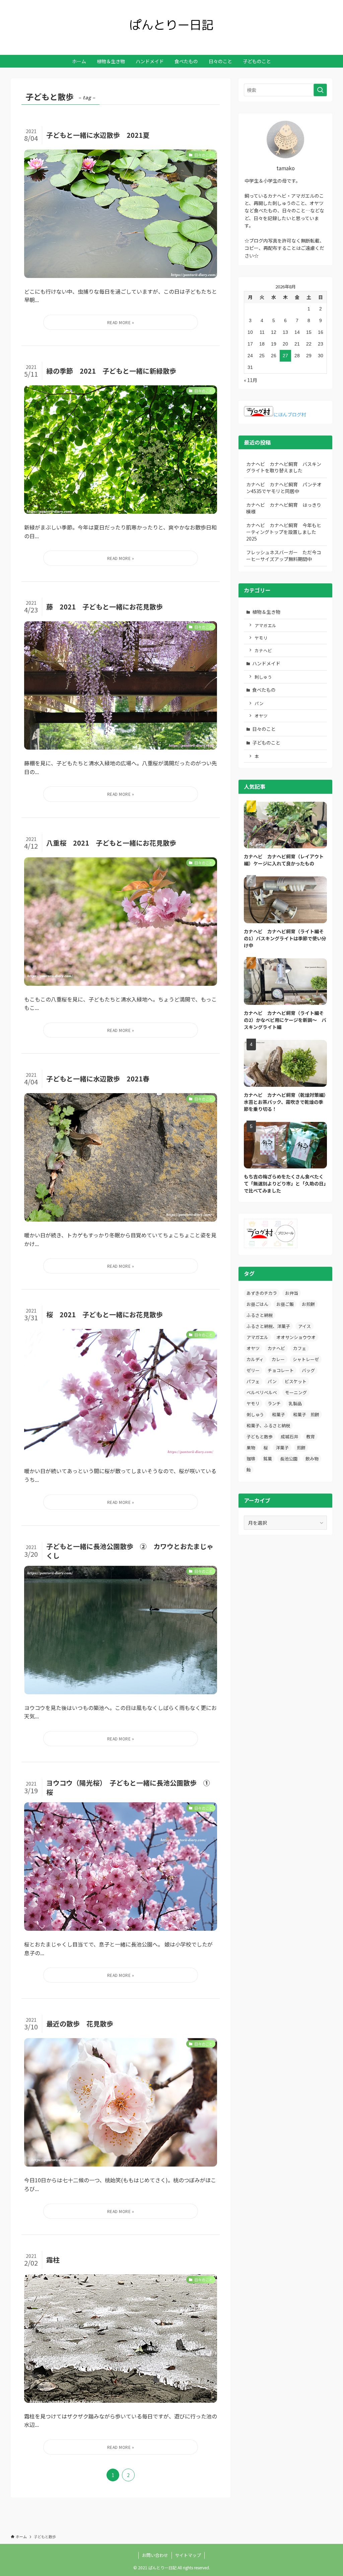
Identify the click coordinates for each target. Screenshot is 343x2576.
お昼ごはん (257, 1304)
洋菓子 (282, 1448)
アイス (304, 1326)
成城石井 (289, 1437)
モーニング (296, 1392)
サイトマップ (188, 2555)
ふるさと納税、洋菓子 (268, 1326)
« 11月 (251, 380)
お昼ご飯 (285, 1304)
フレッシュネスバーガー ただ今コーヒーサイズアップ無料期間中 (284, 556)
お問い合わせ (155, 2555)
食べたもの (264, 690)
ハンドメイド (266, 663)
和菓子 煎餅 (306, 1414)
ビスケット (296, 1381)
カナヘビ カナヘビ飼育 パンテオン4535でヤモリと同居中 (284, 488)
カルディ (255, 1359)
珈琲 (251, 1459)
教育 (311, 1437)
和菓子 (279, 1414)
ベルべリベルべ (262, 1392)
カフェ (300, 1348)
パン (259, 703)
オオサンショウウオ (296, 1337)
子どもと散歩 (260, 1437)
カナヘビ (263, 650)
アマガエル (265, 625)
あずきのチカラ (262, 1293)
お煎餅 (308, 1304)
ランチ (274, 1403)
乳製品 (295, 1403)
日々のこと (264, 729)
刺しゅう (263, 677)
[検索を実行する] (320, 90)
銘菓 (268, 1459)
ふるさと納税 (260, 1315)
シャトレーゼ (306, 1359)
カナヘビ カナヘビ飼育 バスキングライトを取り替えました (284, 467)
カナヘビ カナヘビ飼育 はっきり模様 (284, 508)
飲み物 (312, 1459)
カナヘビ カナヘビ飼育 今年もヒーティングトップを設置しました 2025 (284, 532)
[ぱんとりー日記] (171, 25)
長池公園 (289, 1459)
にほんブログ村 (290, 414)
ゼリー (253, 1370)
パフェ (253, 1381)
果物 (251, 1448)
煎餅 (301, 1448)
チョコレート (281, 1370)
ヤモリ (261, 638)
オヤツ (261, 716)
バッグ (308, 1370)
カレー (278, 1359)
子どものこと (266, 743)
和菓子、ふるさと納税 (268, 1425)
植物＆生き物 (266, 612)
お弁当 (292, 1293)
